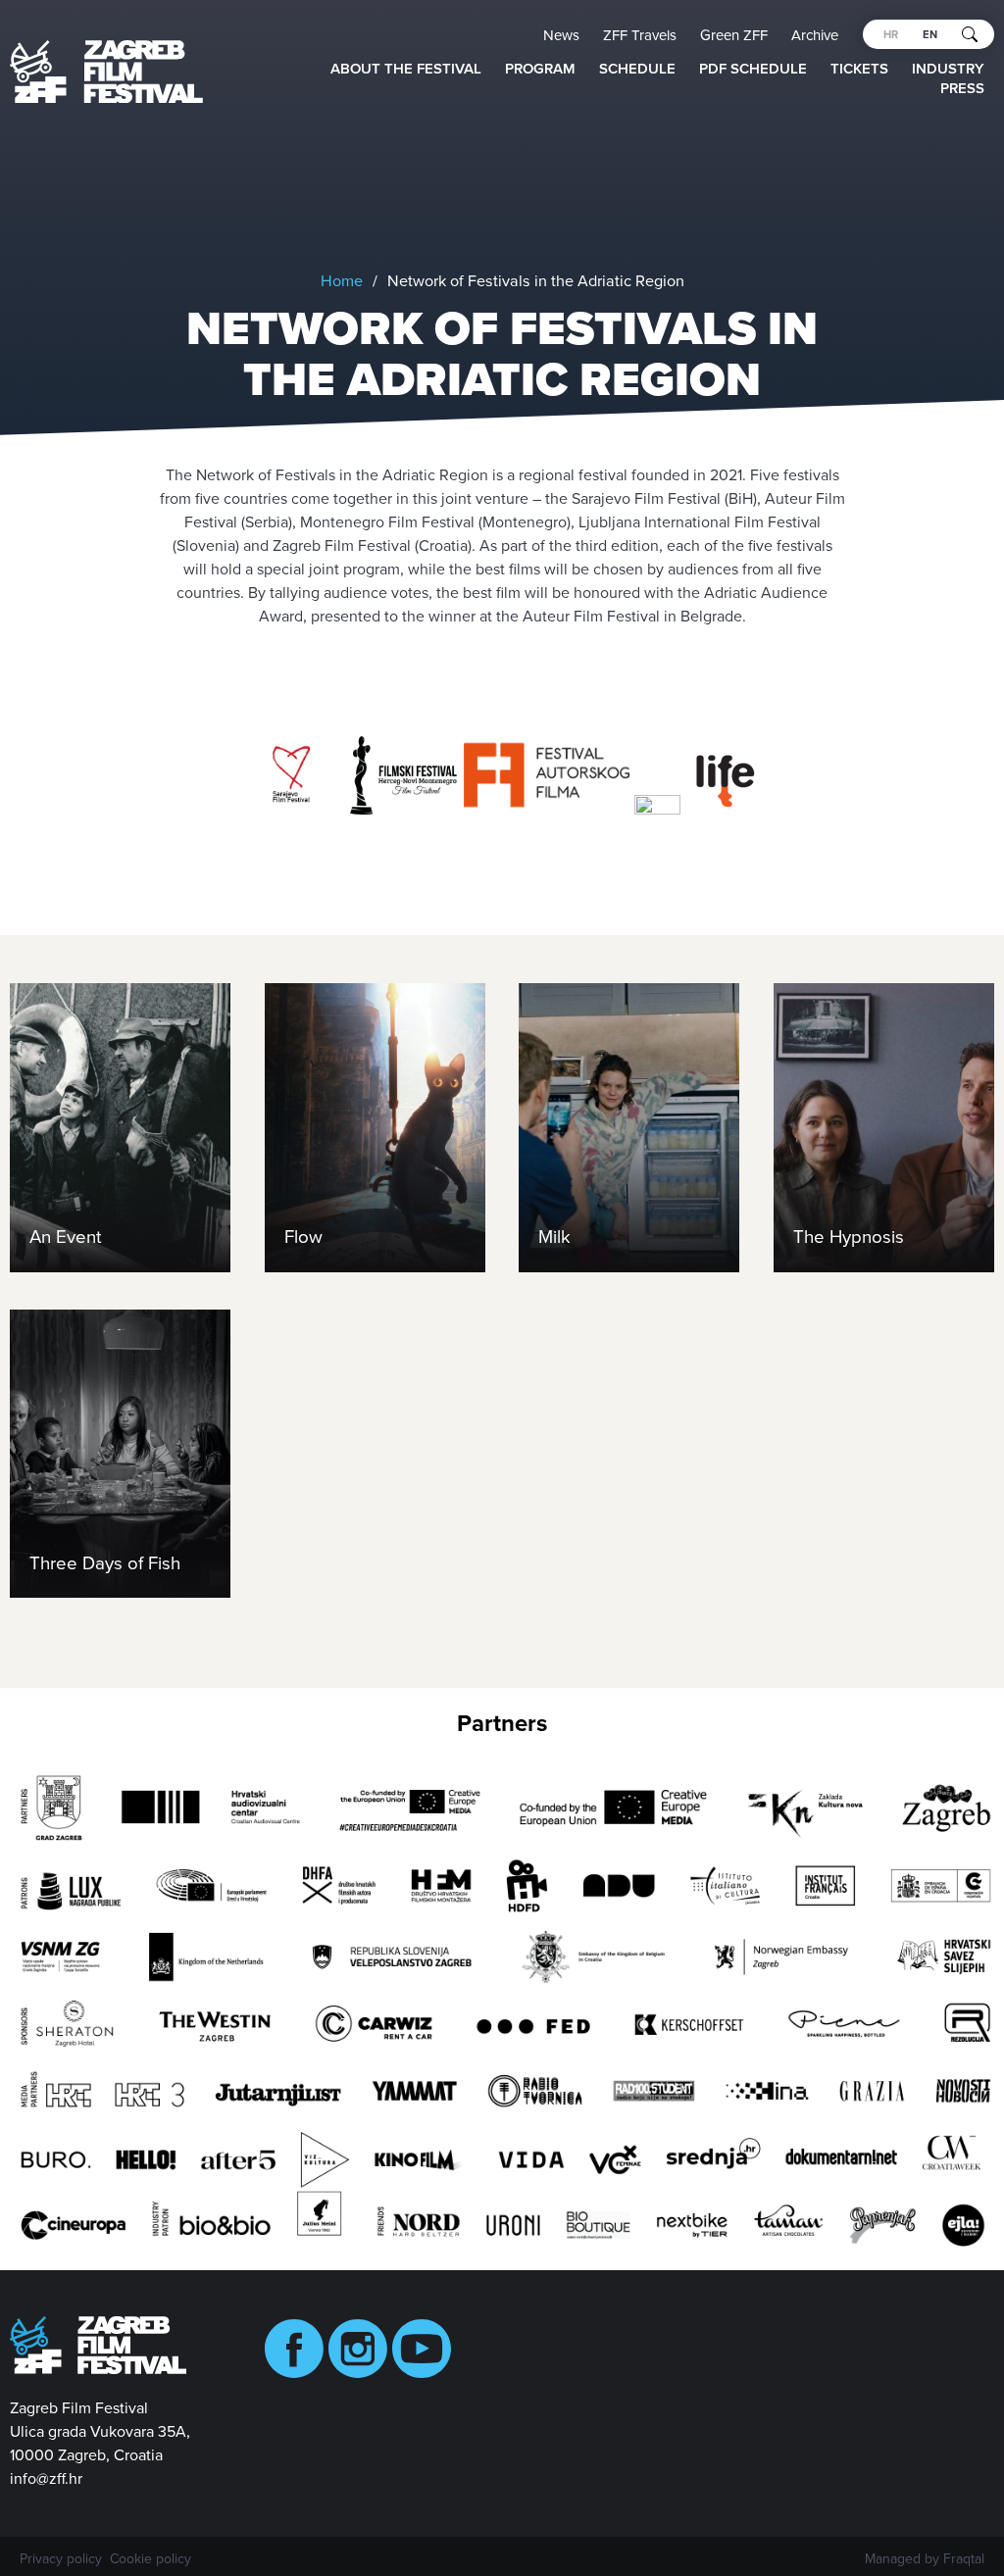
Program (540, 69)
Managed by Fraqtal (925, 2559)
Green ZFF (734, 35)
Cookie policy (151, 2559)
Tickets (859, 69)
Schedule (637, 69)
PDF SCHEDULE (753, 69)
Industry (948, 69)
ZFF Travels (640, 35)
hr (891, 35)
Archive (815, 35)
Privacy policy (61, 2559)
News (561, 35)
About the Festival (406, 69)
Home (342, 281)
